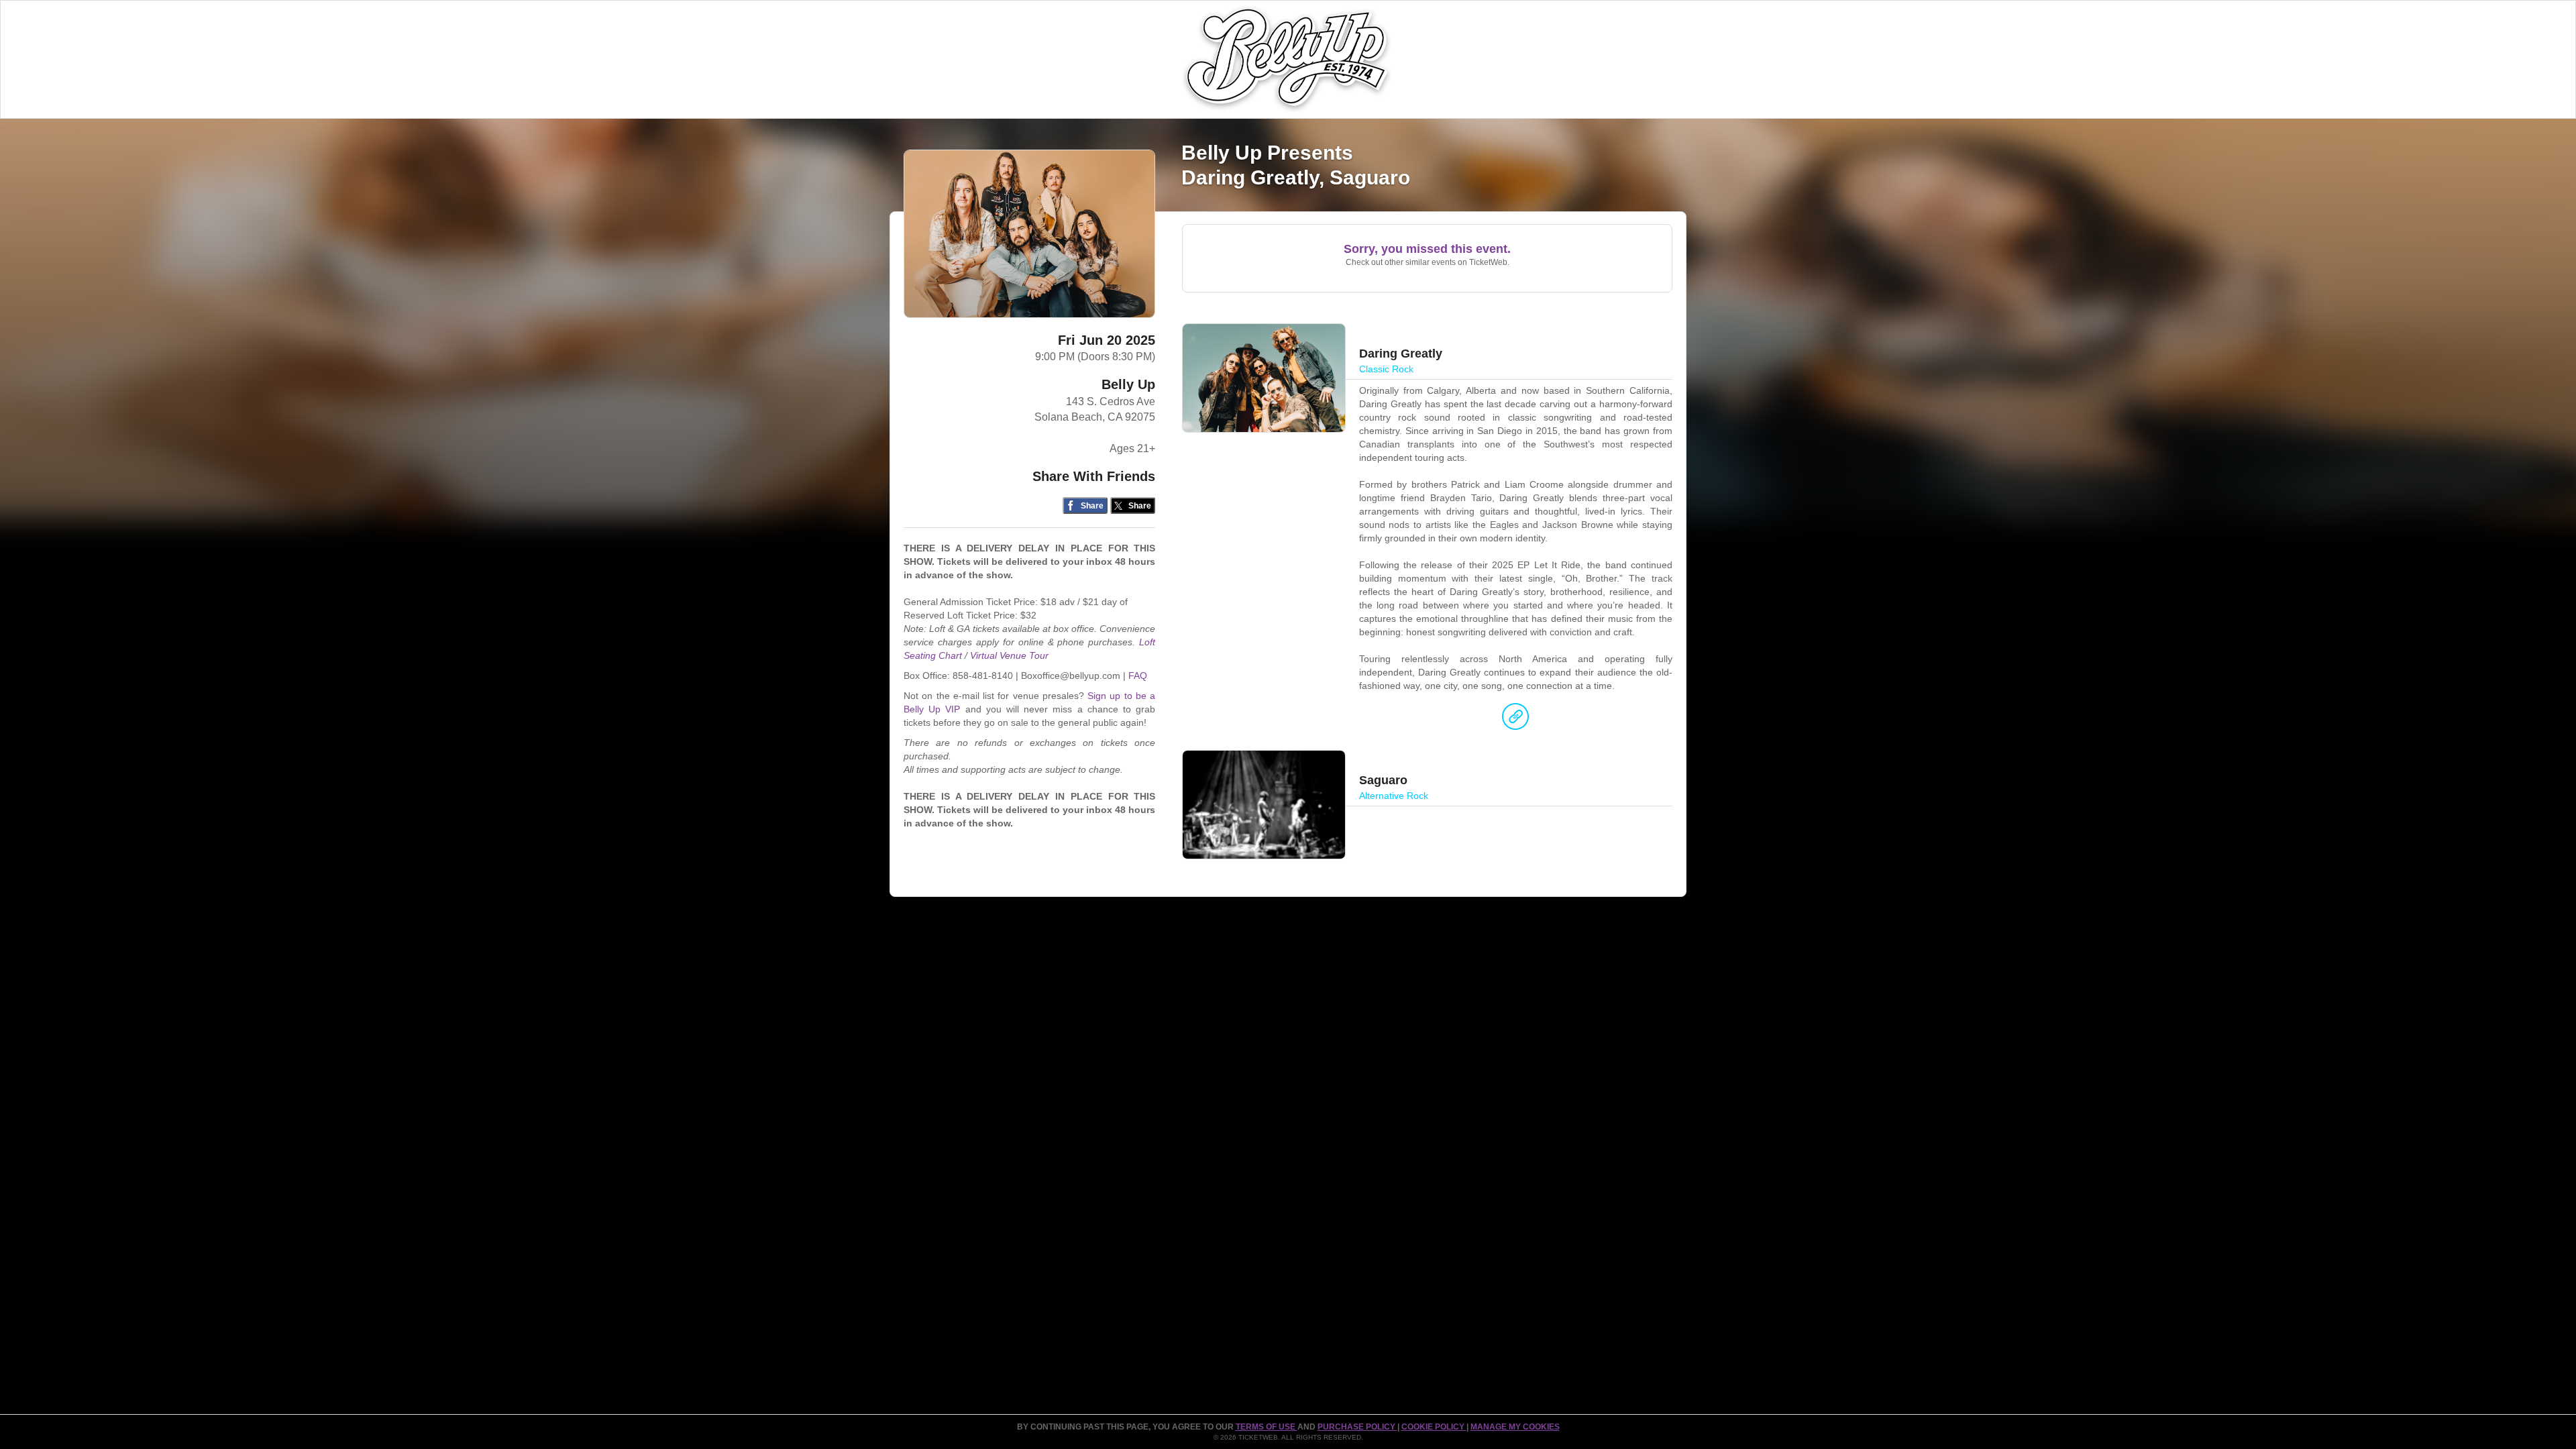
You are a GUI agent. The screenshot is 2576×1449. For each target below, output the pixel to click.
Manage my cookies (1515, 1427)
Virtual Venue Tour (1009, 655)
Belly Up (1128, 384)
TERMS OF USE (1267, 1427)
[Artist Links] (1515, 720)
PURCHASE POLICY (1357, 1427)
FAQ (1138, 676)
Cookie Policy (1434, 1427)
